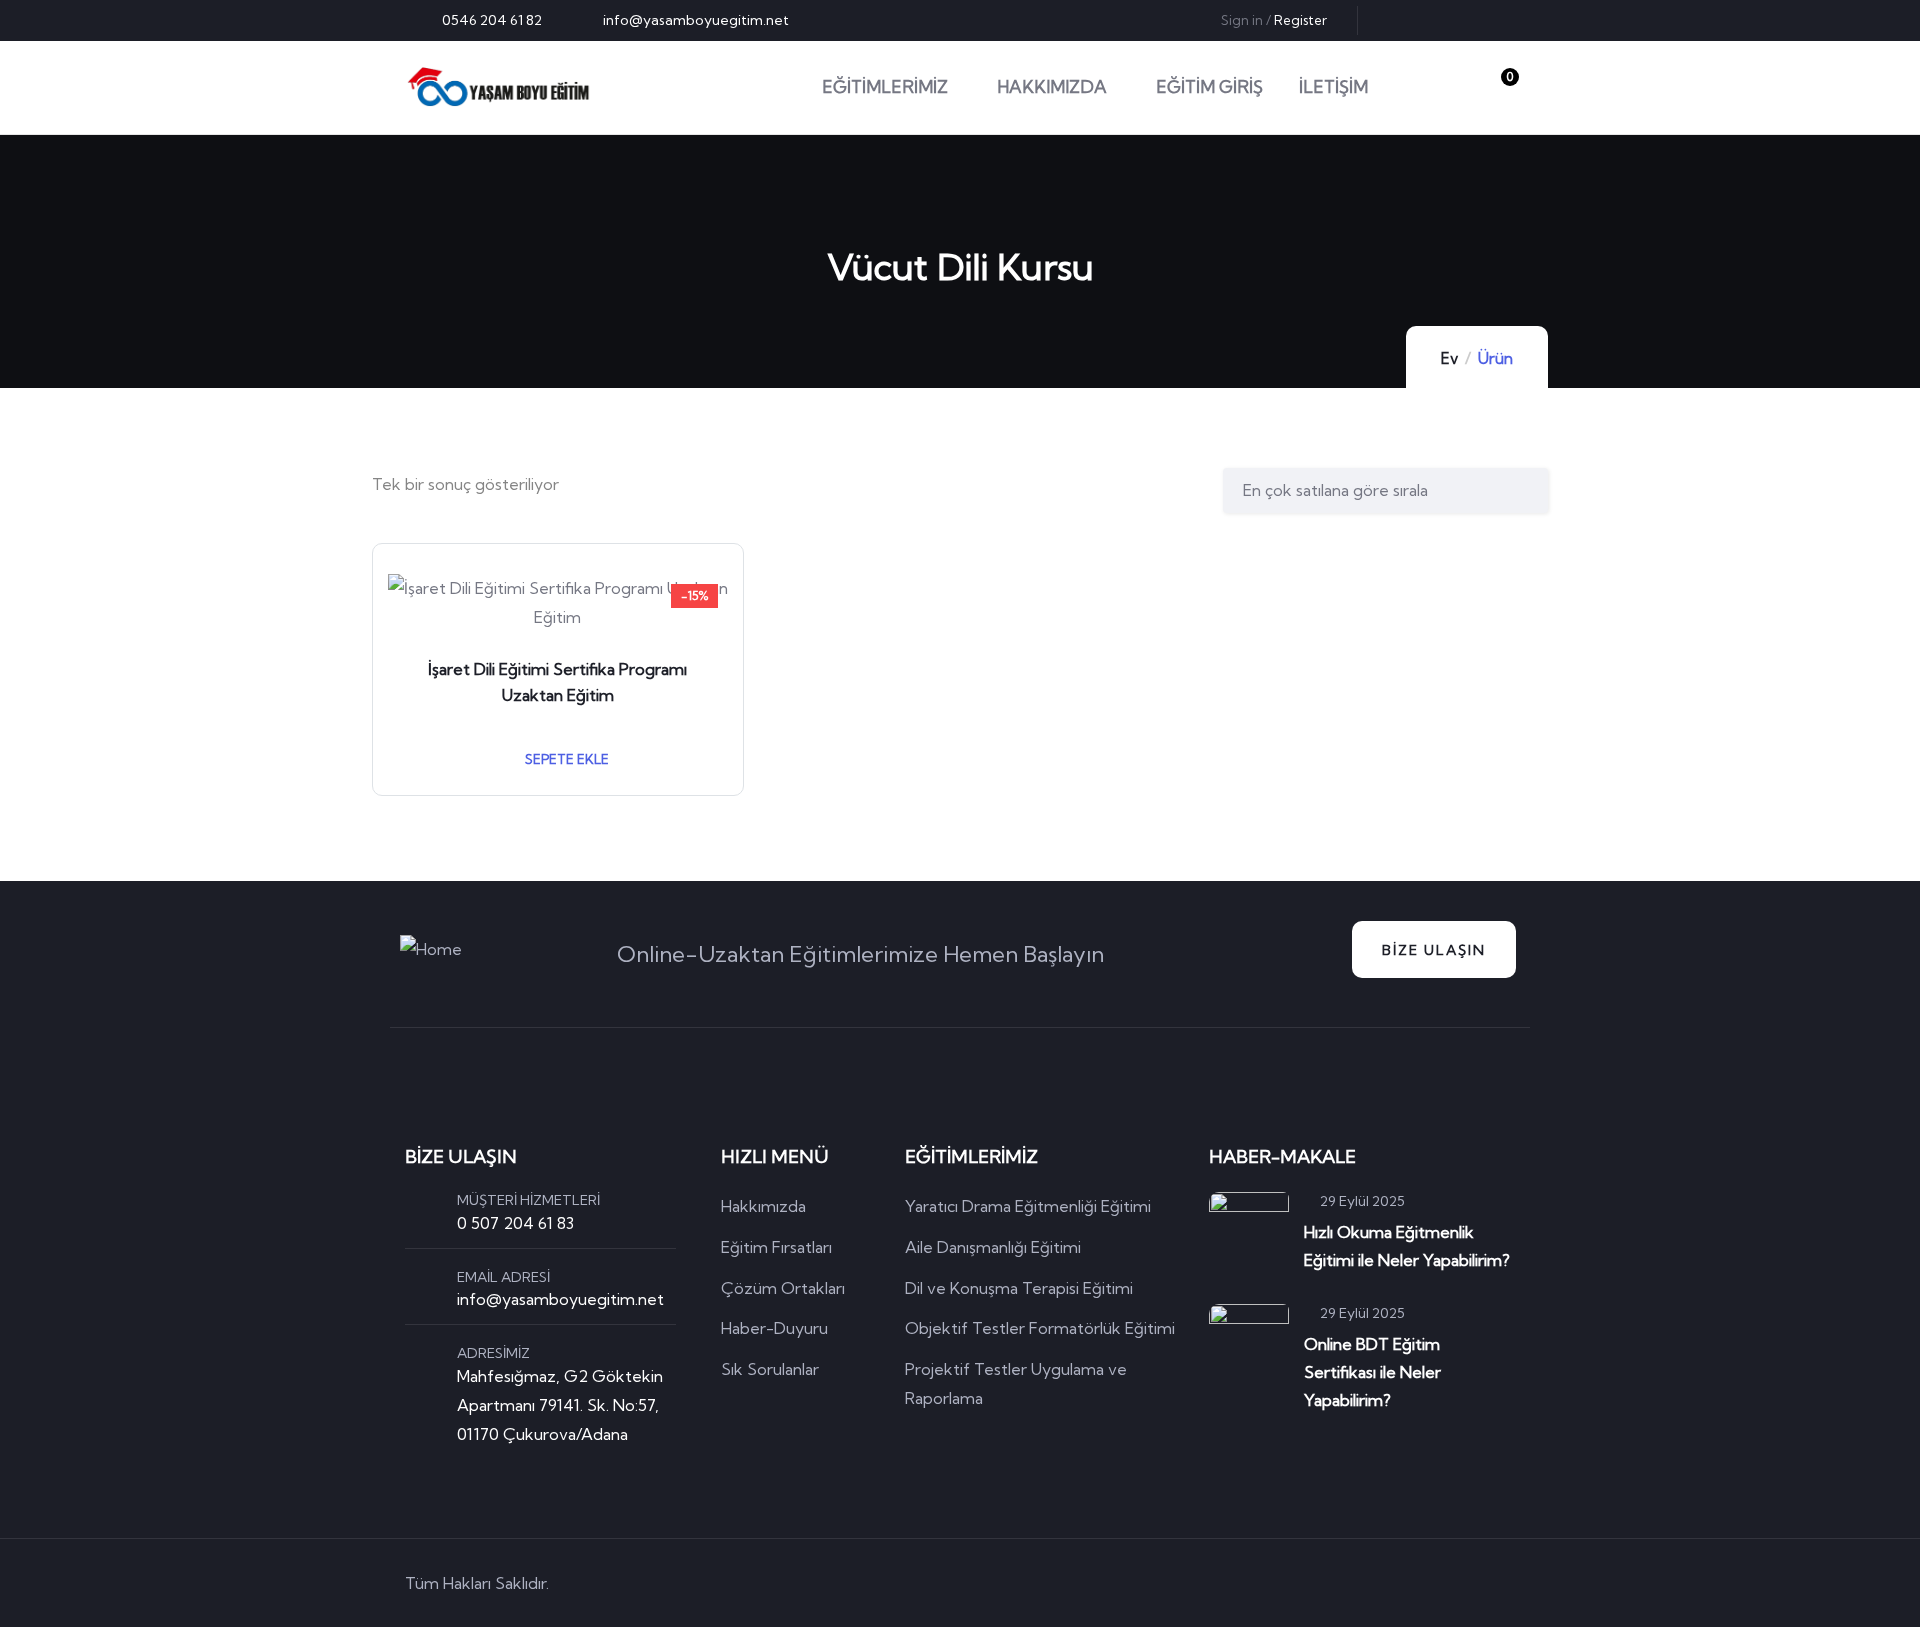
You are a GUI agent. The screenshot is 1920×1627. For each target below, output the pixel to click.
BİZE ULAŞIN (1434, 950)
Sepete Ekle (565, 759)
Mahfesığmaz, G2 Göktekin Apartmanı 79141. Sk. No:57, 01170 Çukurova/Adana (560, 1405)
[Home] (498, 87)
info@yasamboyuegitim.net (560, 1299)
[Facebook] (1435, 20)
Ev (1449, 358)
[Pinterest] (1468, 20)
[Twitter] (1402, 20)
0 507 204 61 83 (515, 1223)
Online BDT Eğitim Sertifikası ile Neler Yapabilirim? (1372, 1372)
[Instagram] (1501, 20)
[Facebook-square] (1390, 1584)
